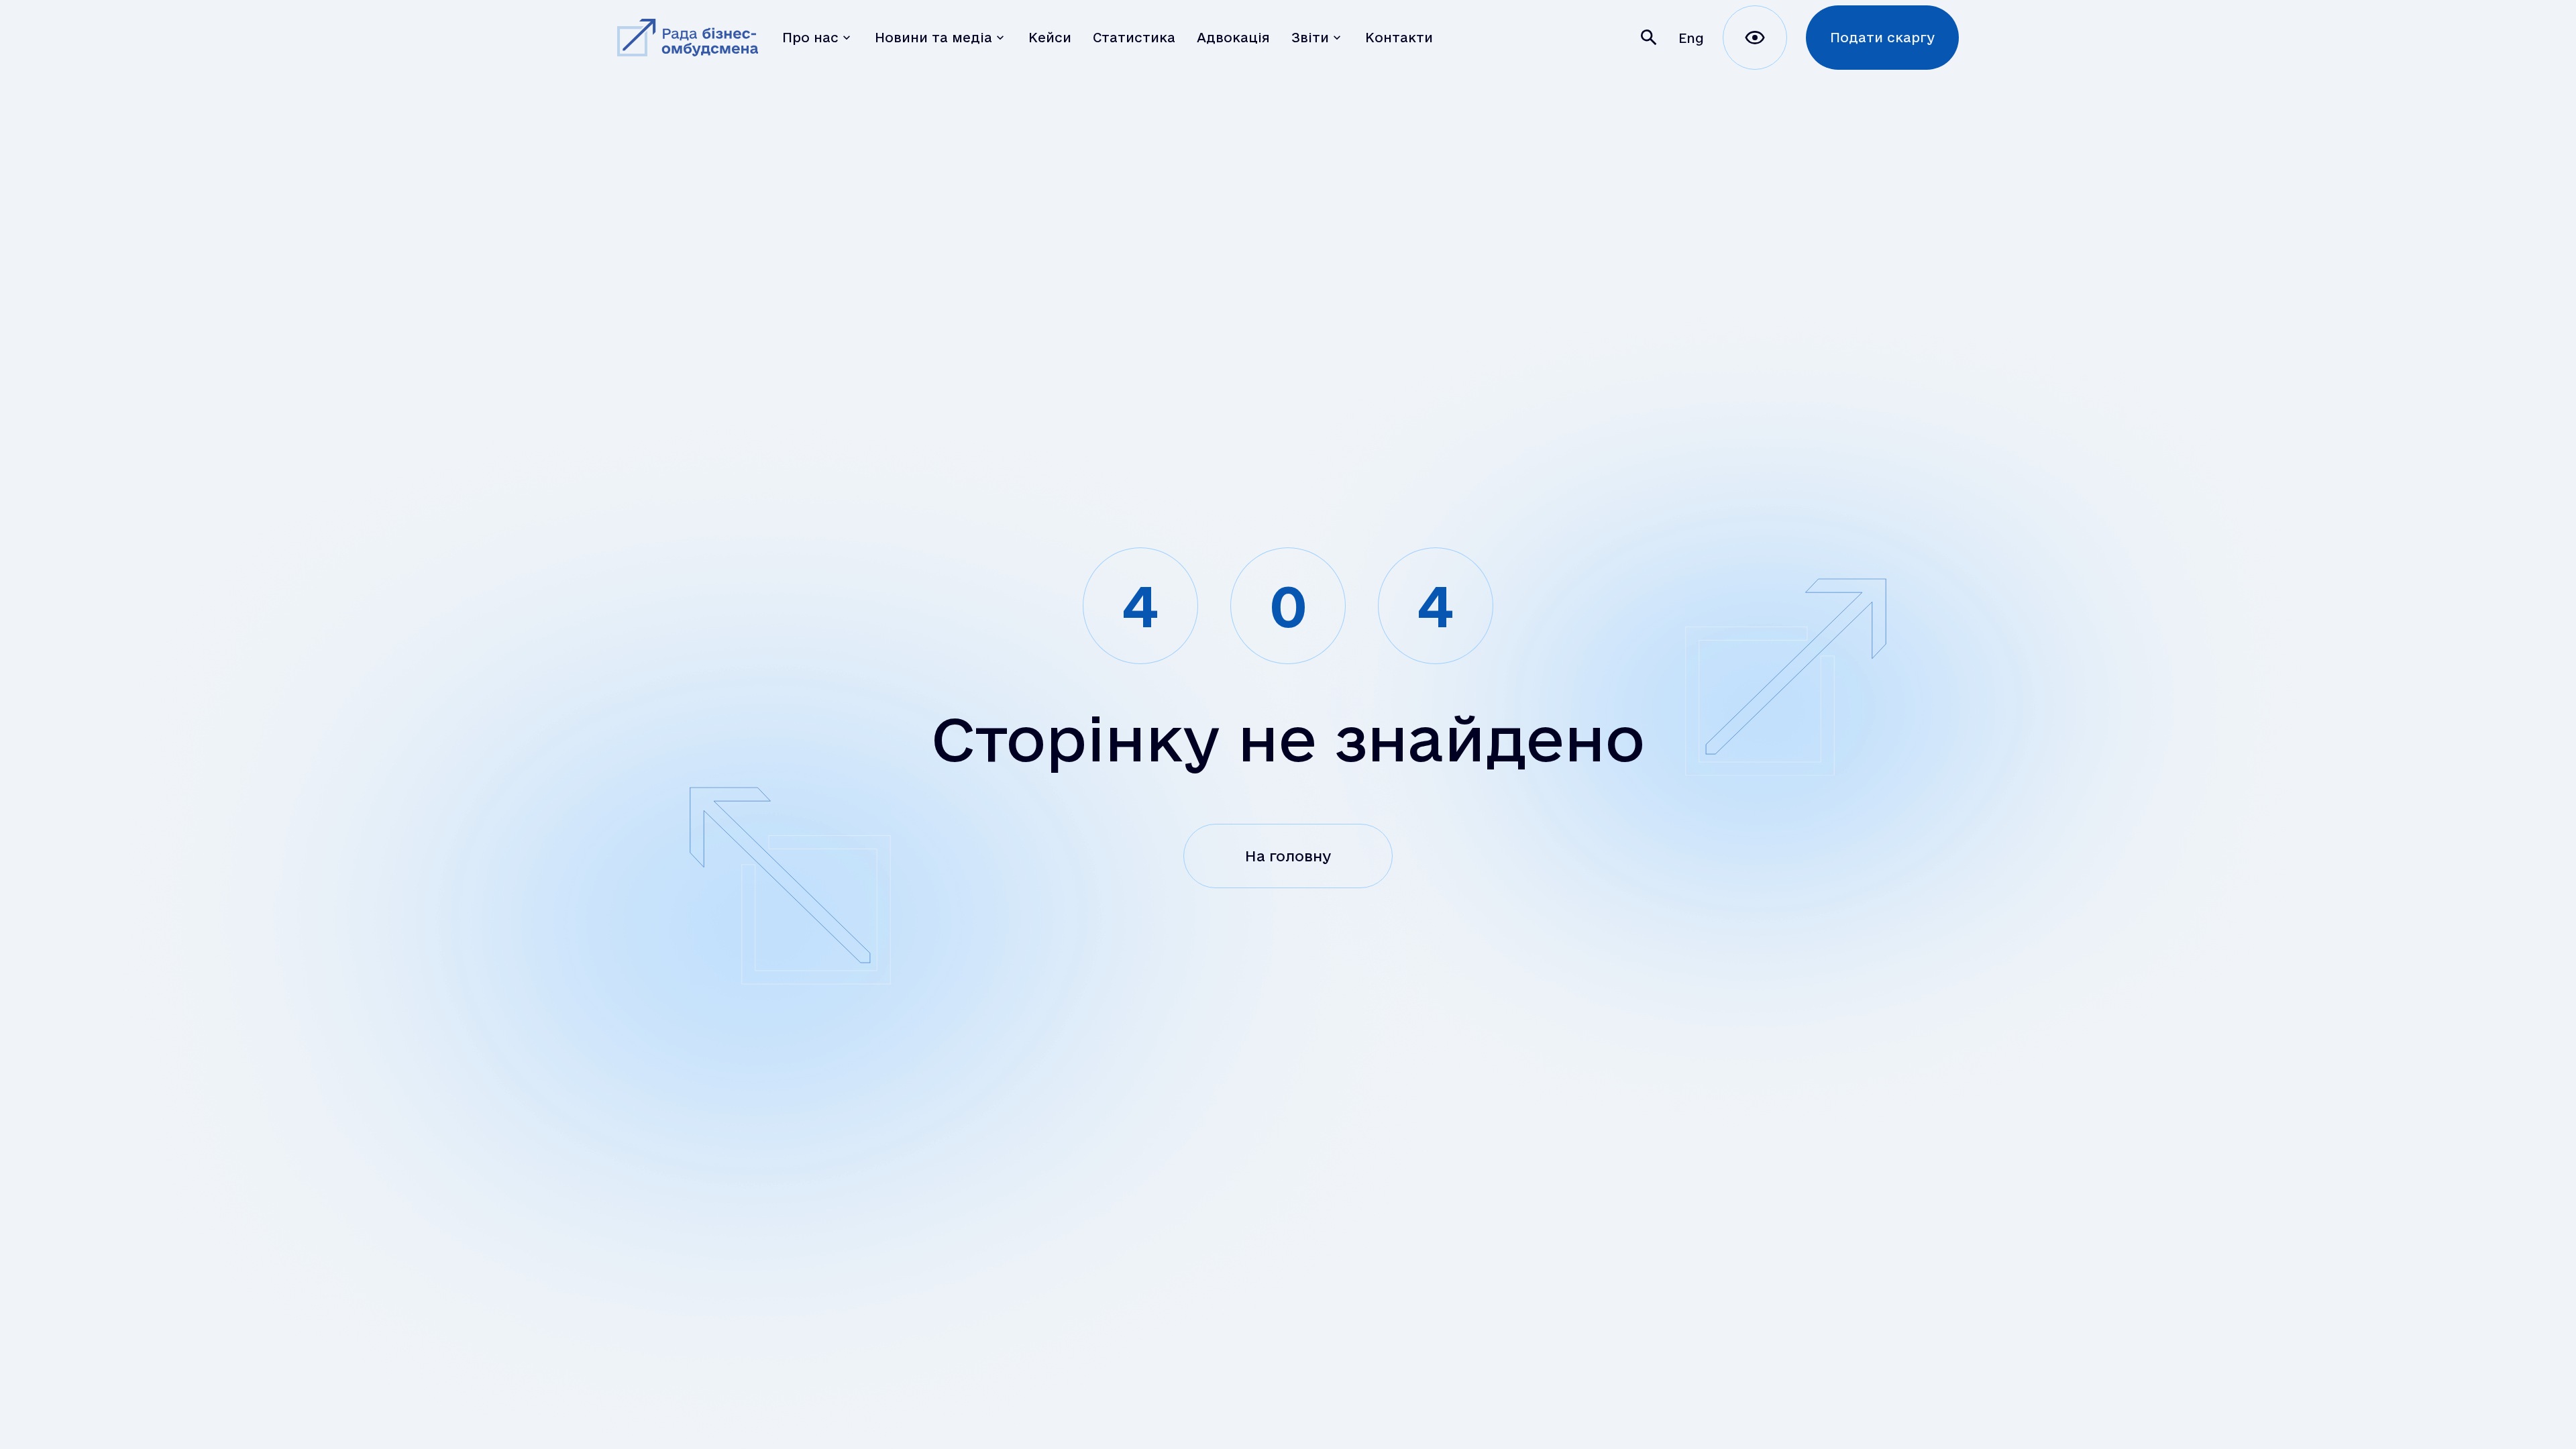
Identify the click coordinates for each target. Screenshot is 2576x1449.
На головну (1288, 856)
